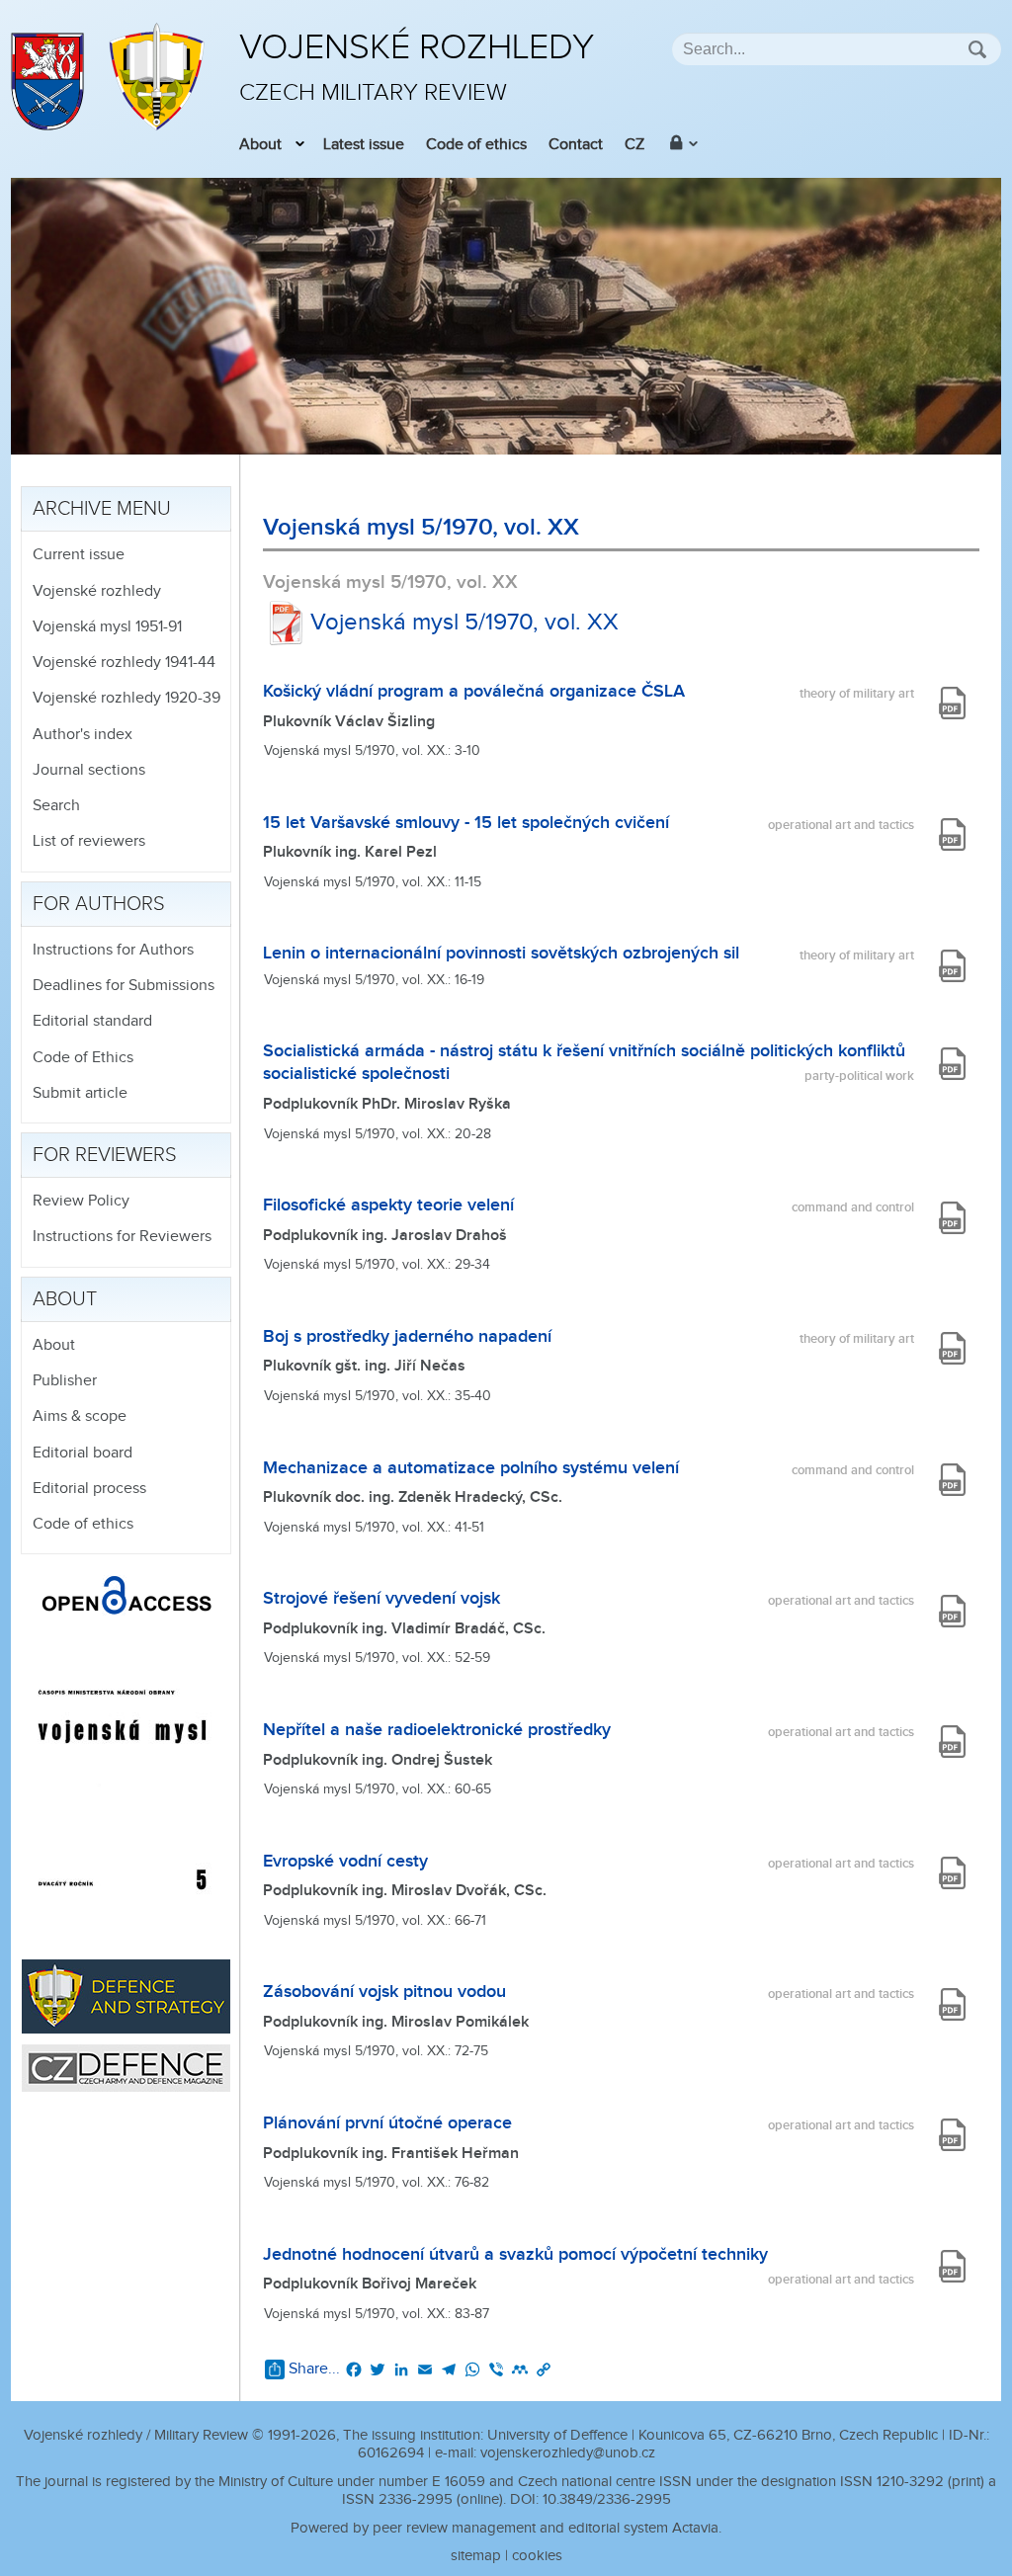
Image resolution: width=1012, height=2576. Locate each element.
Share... (314, 2369)
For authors (99, 904)
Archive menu (102, 509)
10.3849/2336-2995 (607, 2499)
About (260, 145)
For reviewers (105, 1155)
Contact (576, 145)
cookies (537, 2556)
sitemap (476, 2556)
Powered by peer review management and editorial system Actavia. (506, 2528)
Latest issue (364, 145)
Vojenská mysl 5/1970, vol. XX (464, 623)
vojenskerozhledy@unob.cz (568, 2453)
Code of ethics (476, 145)
